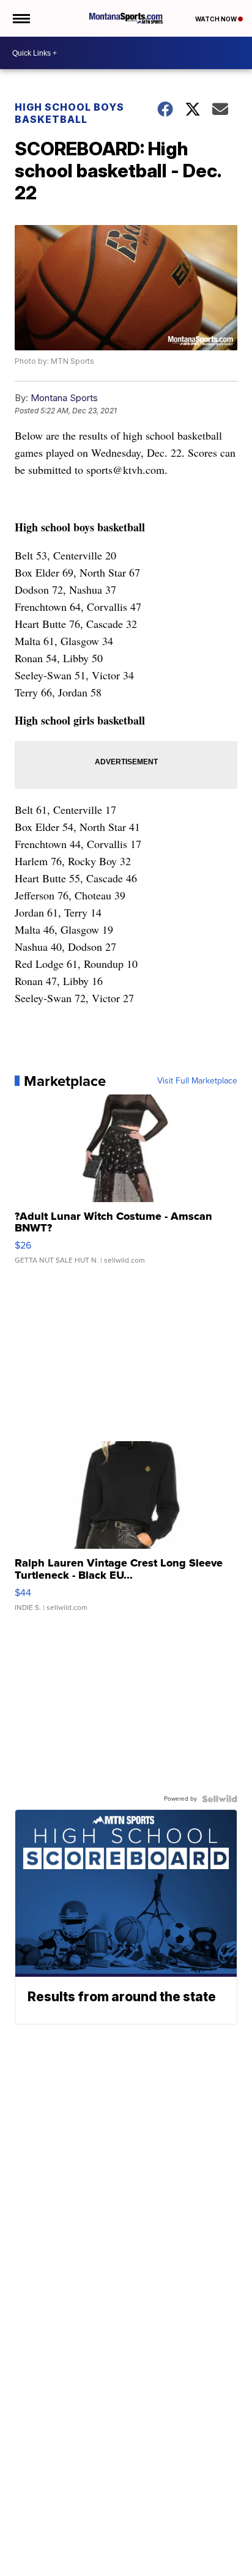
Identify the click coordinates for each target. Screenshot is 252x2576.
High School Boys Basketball (69, 113)
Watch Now (217, 19)
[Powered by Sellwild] (220, 1799)
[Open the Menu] (20, 18)
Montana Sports (64, 398)
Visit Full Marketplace (197, 1081)
